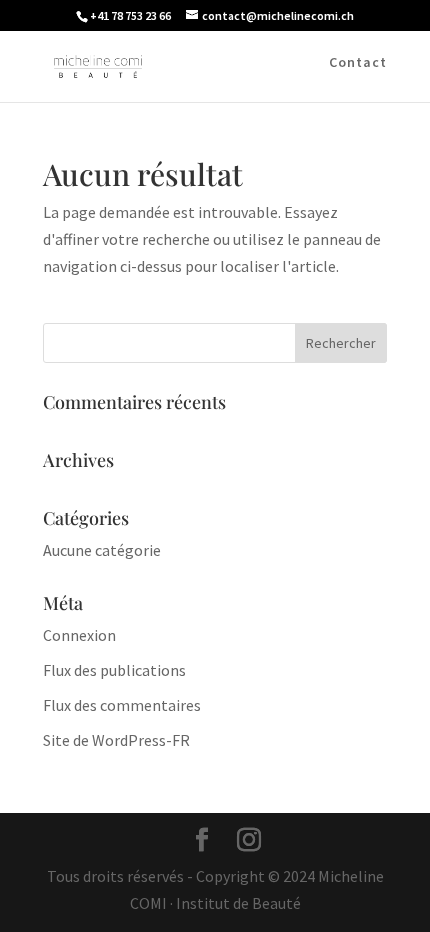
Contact (358, 63)
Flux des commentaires (122, 705)
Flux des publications (114, 670)
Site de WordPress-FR (116, 740)
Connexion (79, 635)
